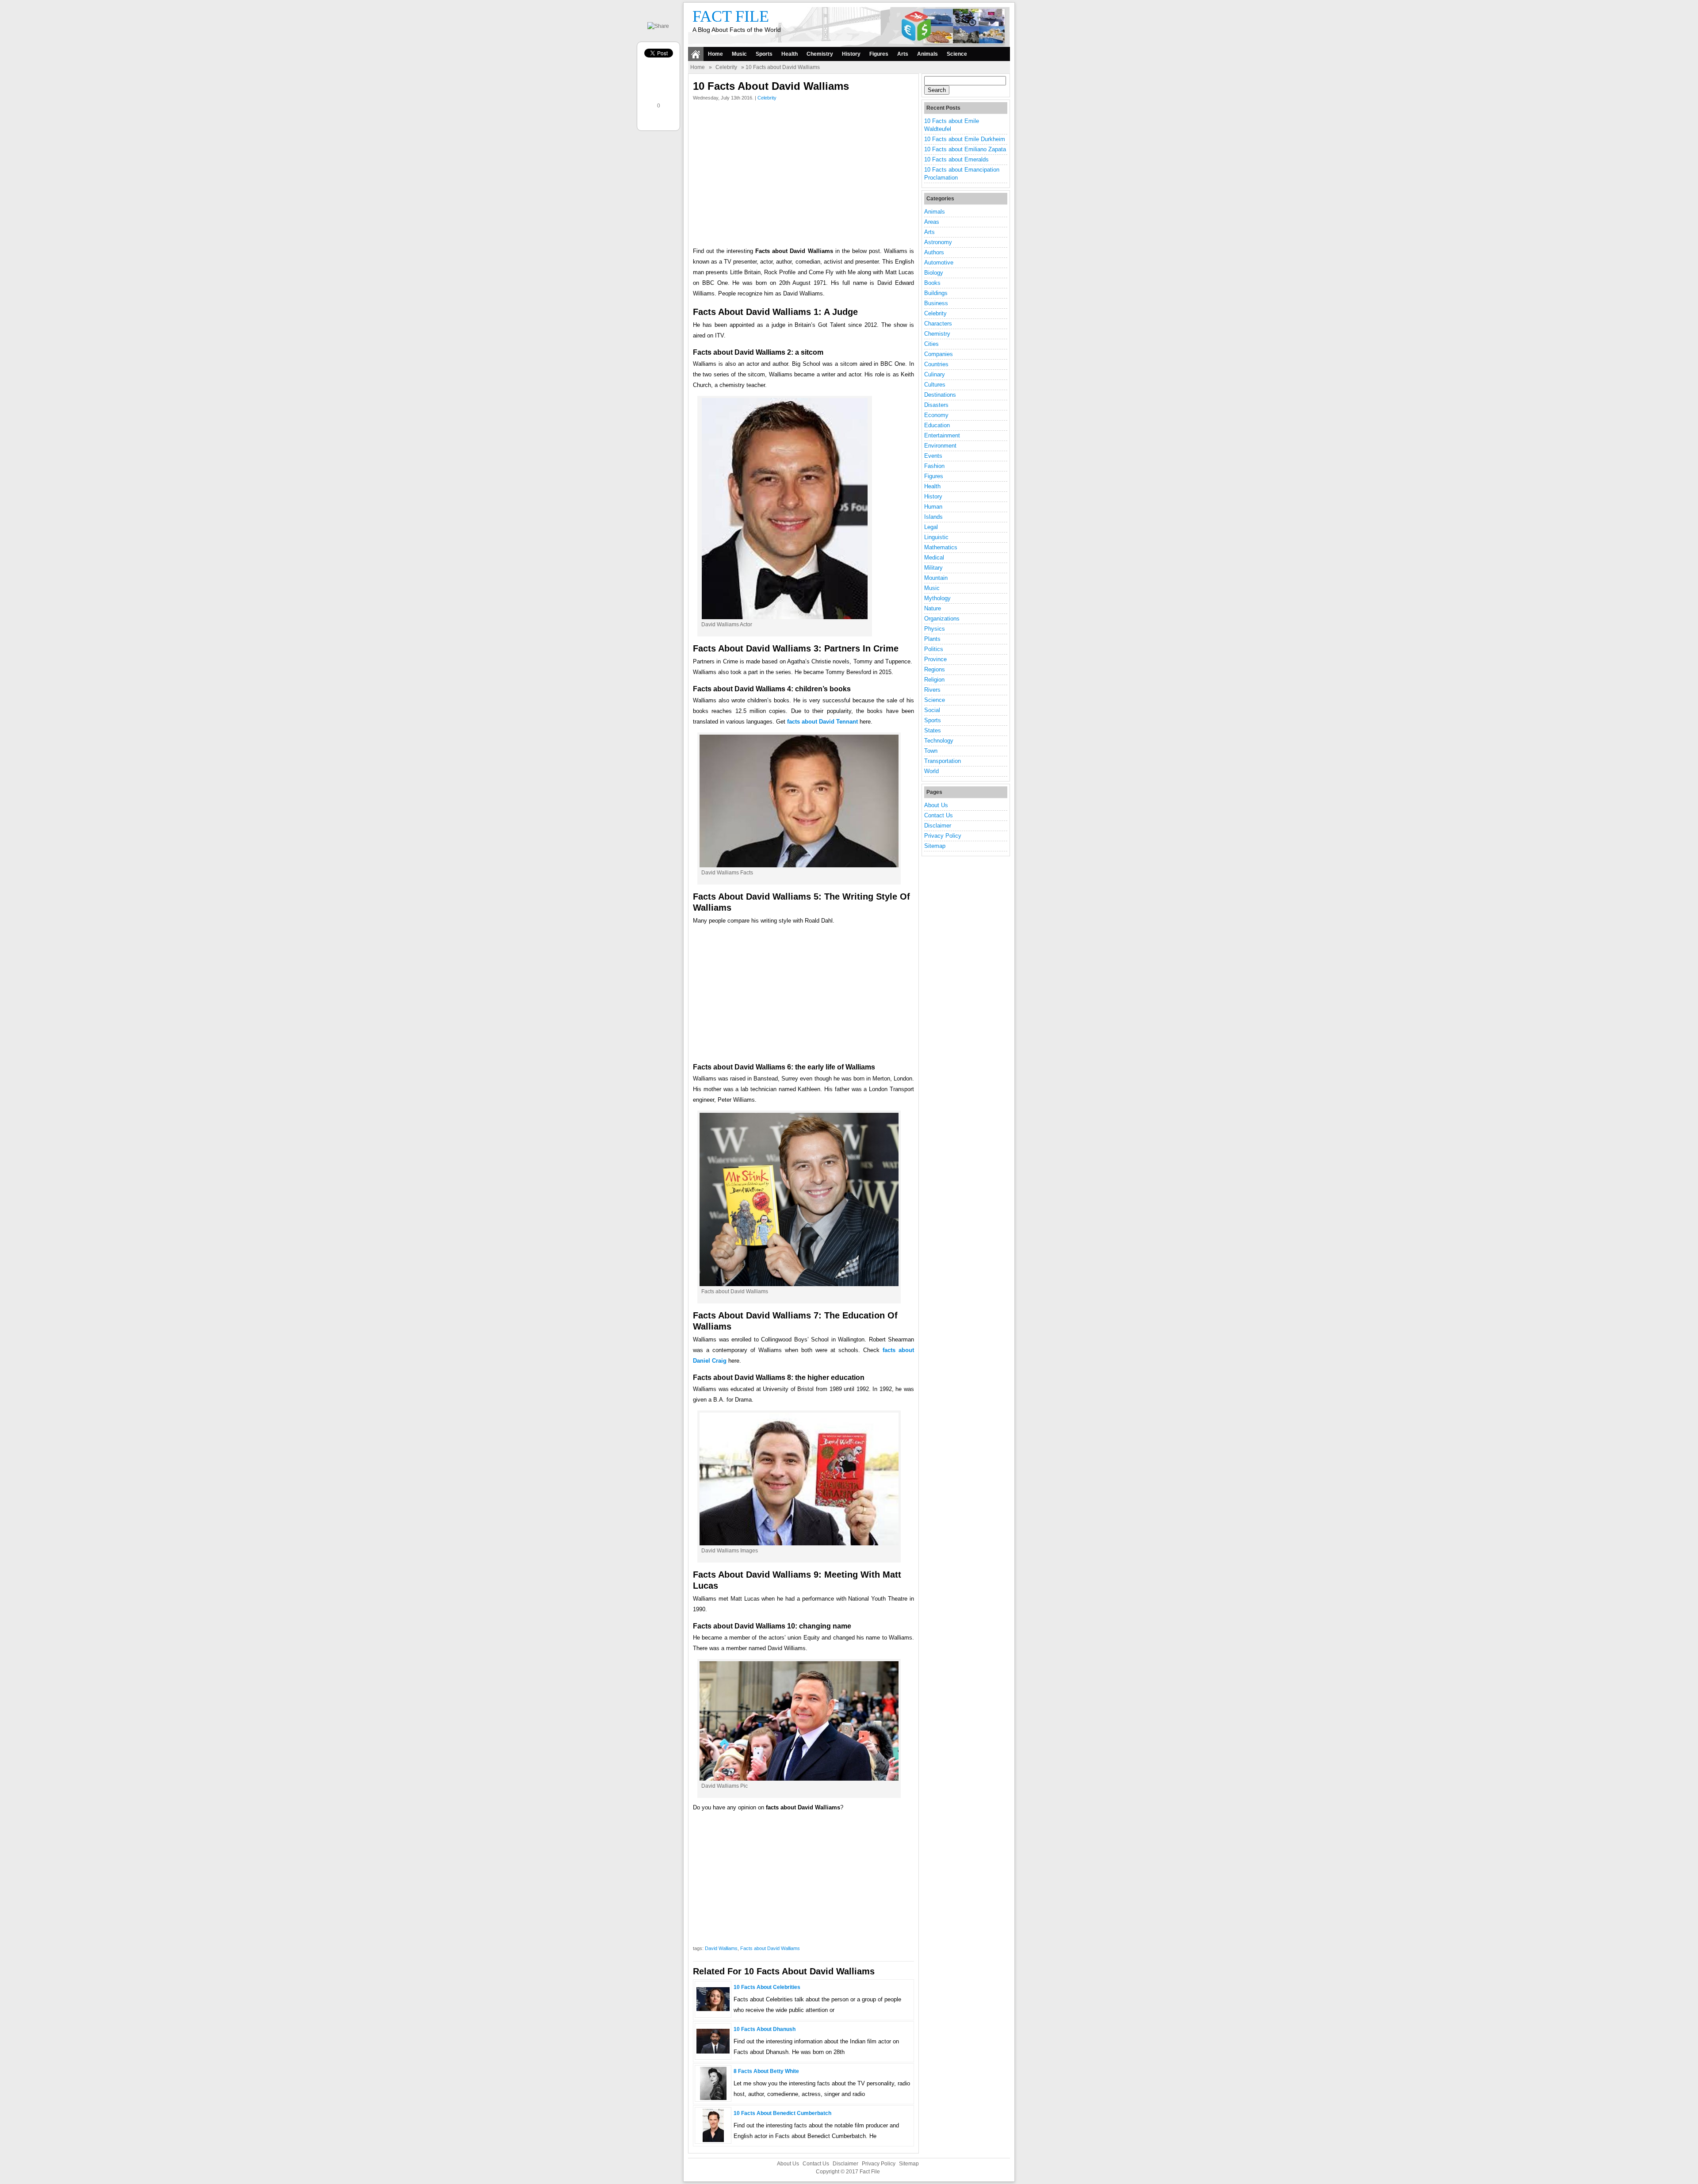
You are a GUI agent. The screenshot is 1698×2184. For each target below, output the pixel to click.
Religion (934, 680)
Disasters (936, 405)
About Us (936, 805)
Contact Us (939, 815)
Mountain (936, 578)
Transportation (943, 761)
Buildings (936, 293)
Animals (927, 54)
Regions (935, 669)
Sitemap (935, 846)
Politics (934, 649)
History (851, 54)
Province (935, 659)
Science (957, 54)
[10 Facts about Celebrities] (713, 2009)
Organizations (942, 619)
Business (936, 303)
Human (933, 507)
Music (739, 54)
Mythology (937, 598)
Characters (938, 324)
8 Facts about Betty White (766, 2071)
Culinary (935, 374)
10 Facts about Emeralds (956, 159)
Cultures (935, 385)
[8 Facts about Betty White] (713, 2098)
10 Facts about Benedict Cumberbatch (782, 2113)
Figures (879, 54)
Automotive (939, 262)
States (933, 730)
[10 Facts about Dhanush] (713, 2052)
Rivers (932, 690)
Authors (934, 252)
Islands (933, 517)
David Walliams (721, 1948)
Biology (934, 273)
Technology (939, 741)
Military (933, 568)
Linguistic (936, 537)
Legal (931, 527)
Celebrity (726, 67)
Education (937, 425)
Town (931, 751)
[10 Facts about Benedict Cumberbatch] (713, 2140)
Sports (764, 54)
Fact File (731, 16)
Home (715, 54)
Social (932, 710)
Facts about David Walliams (770, 1948)
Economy (936, 415)
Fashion (934, 466)
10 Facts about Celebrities (767, 1987)
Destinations (940, 395)
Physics (935, 629)
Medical (934, 557)
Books (932, 283)
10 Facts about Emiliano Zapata (965, 149)
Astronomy (938, 242)
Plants (932, 639)
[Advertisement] (803, 176)
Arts (903, 54)
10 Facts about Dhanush (765, 2029)
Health (790, 54)
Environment (940, 446)
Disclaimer (938, 826)
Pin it (660, 121)
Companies (939, 354)
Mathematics (941, 547)
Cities (931, 344)
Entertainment (942, 435)
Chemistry (820, 54)
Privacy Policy (943, 836)
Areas (932, 222)
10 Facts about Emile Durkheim (965, 139)
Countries (936, 364)
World (931, 771)
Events (933, 456)
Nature (933, 608)
